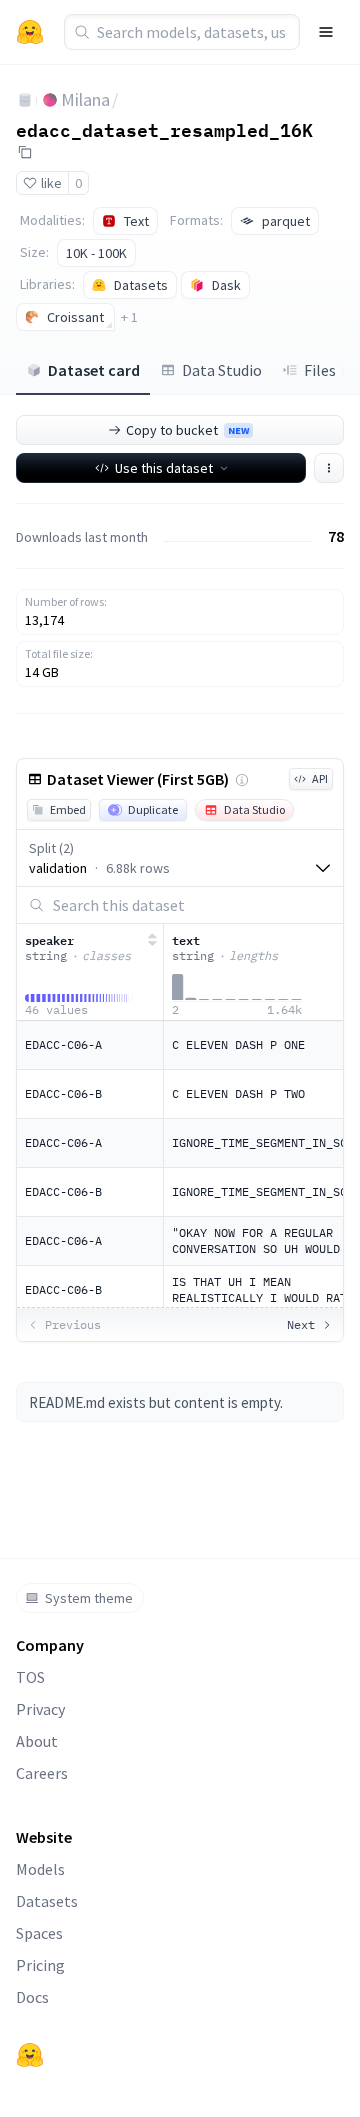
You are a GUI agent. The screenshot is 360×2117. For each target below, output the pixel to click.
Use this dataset (164, 468)
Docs (32, 1997)
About (37, 1741)
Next (301, 1324)
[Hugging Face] (30, 2055)
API (320, 778)
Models (40, 1869)
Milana (85, 99)
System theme (89, 1598)
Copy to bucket (187, 430)
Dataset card (94, 370)
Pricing (40, 1965)
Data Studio (222, 370)
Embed (68, 809)
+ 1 (129, 317)
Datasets (47, 1901)
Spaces (39, 1933)
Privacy (40, 1709)
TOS (30, 1677)
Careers (42, 1773)
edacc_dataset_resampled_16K (164, 129)
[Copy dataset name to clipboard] (25, 152)
